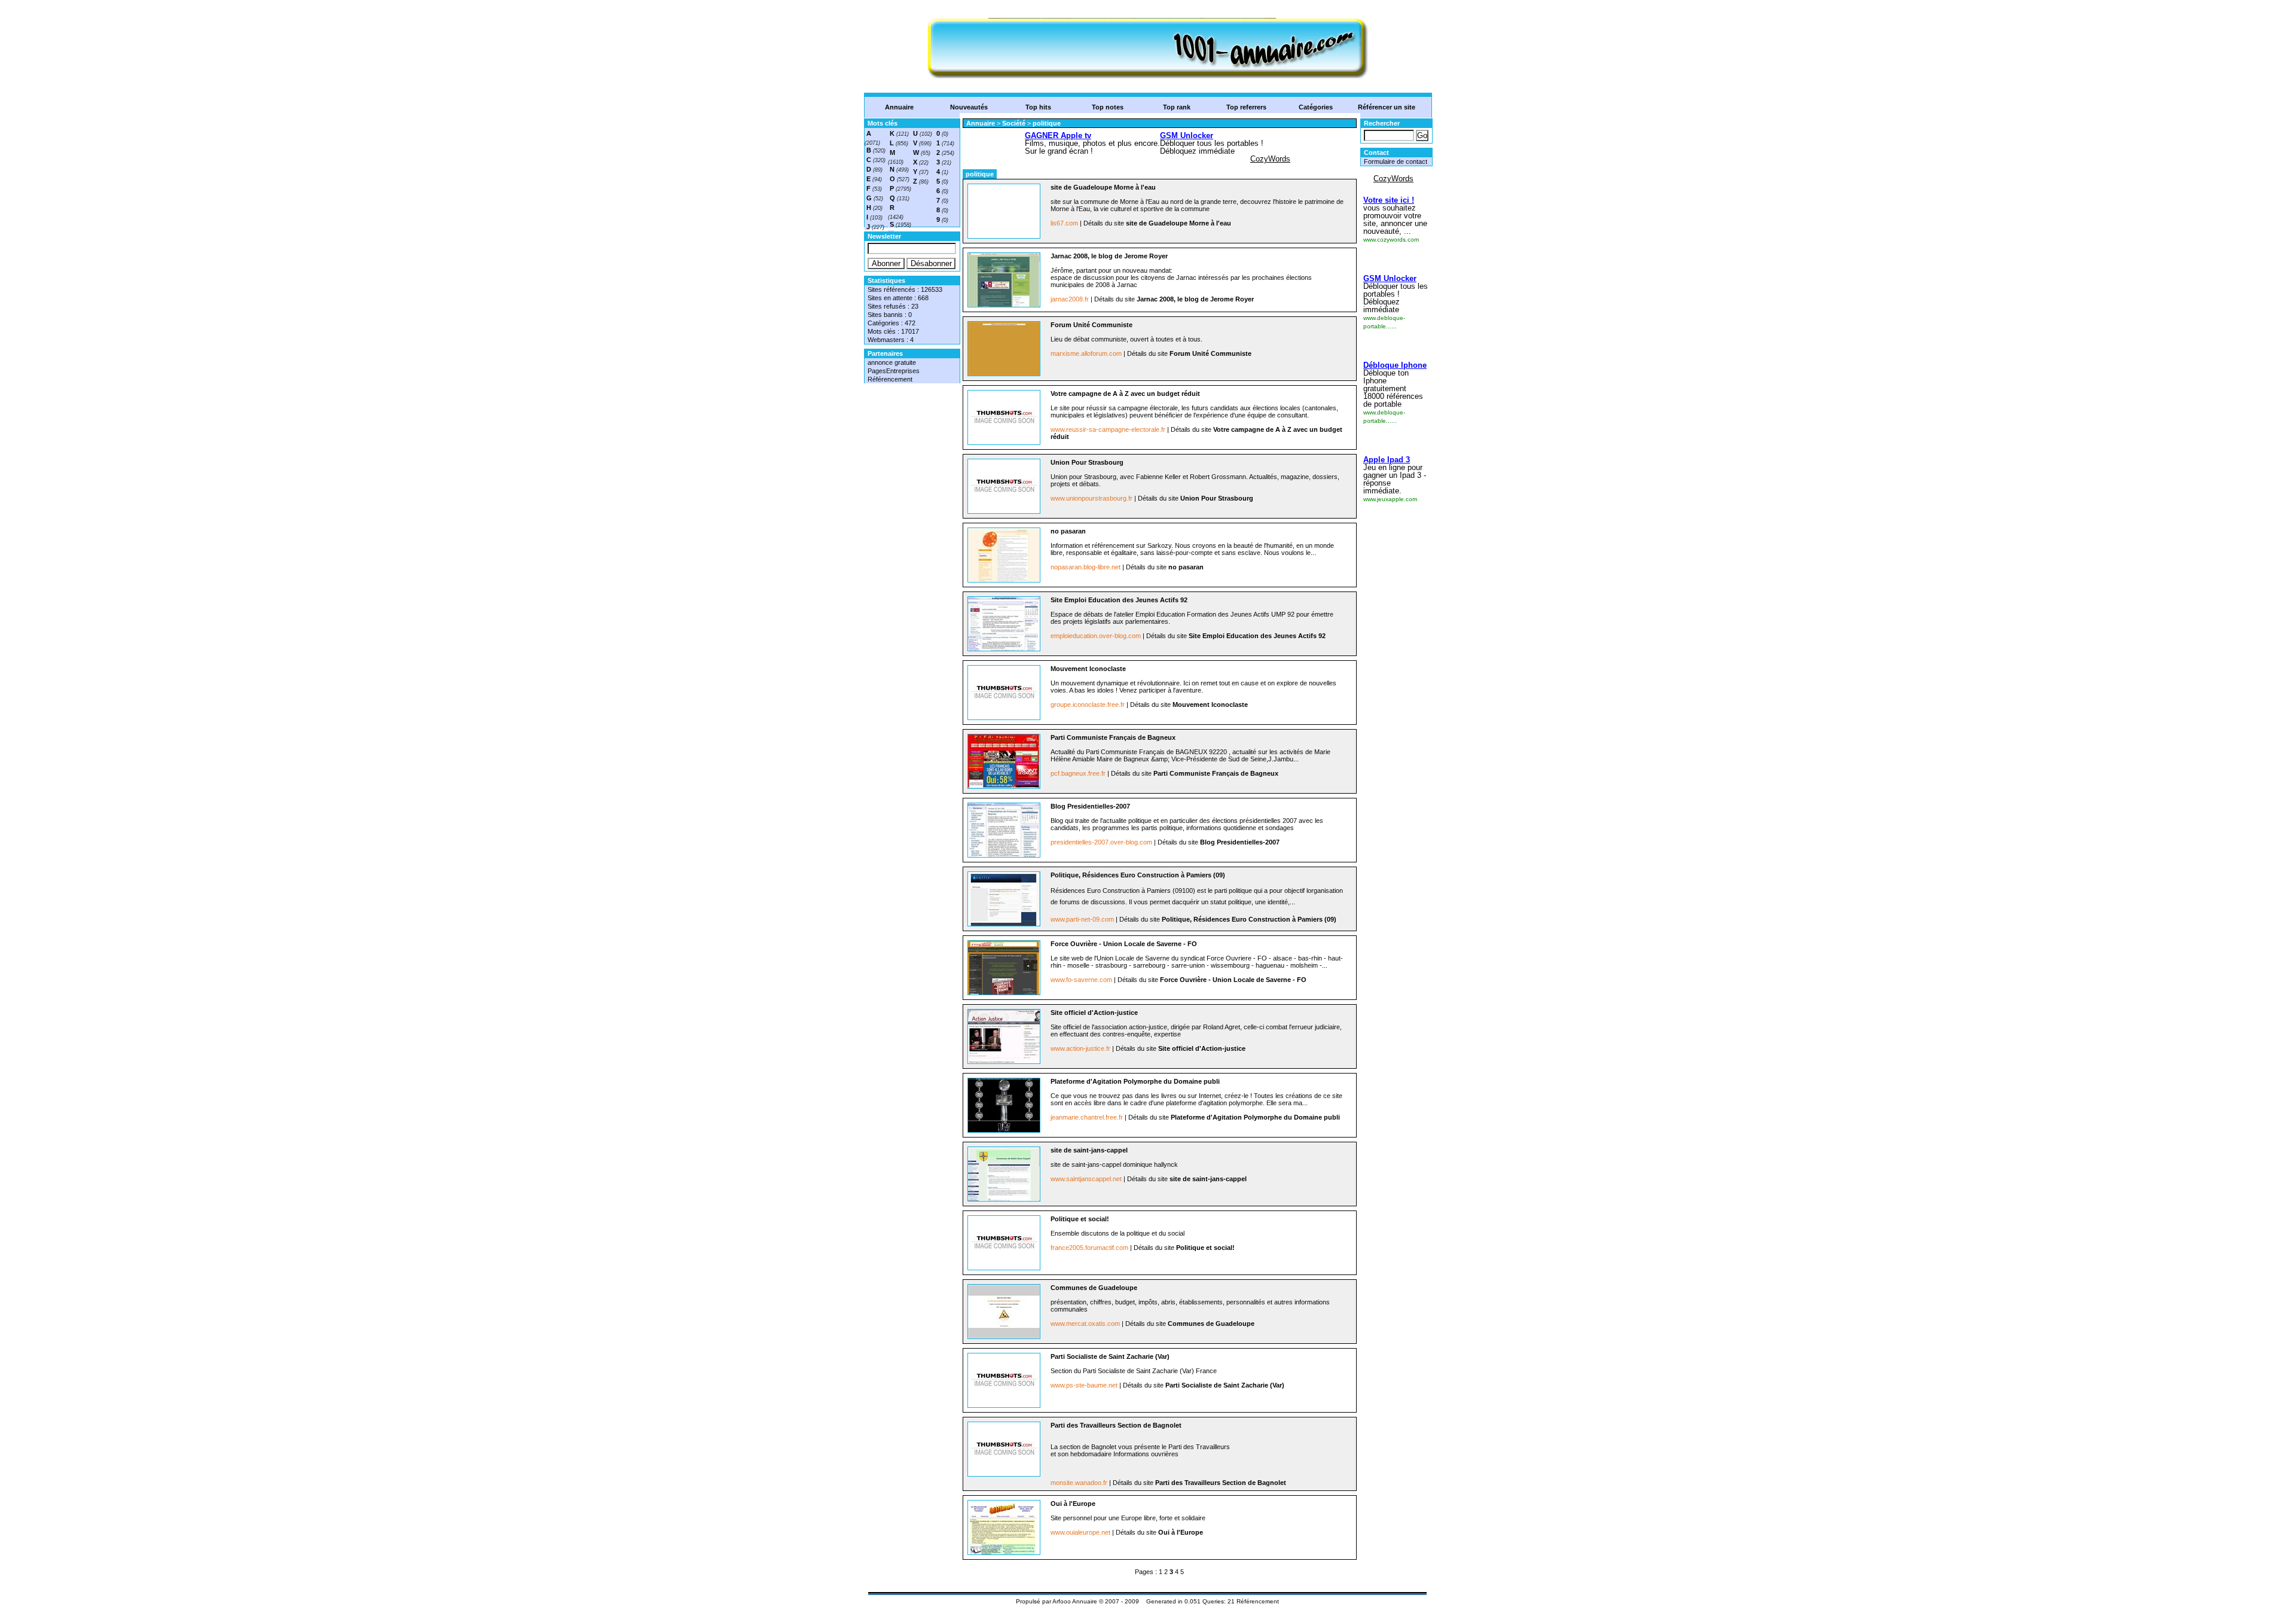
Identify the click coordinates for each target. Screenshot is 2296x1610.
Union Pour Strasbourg (1087, 462)
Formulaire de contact (1396, 161)
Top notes (1108, 107)
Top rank (1177, 107)
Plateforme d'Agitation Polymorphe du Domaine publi (1135, 1081)
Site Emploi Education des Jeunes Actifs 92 (1119, 600)
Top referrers (1246, 107)
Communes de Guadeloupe (1094, 1288)
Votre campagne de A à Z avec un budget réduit (1125, 394)
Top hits (1038, 107)
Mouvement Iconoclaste (1088, 669)
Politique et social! (1080, 1219)
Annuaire (899, 107)
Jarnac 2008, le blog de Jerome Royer (1109, 256)
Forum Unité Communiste (1091, 325)
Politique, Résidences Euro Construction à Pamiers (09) (1138, 875)
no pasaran (1068, 531)
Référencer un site (1387, 107)
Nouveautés (969, 107)
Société (1015, 123)
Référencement (890, 379)
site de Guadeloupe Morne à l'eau (1103, 187)
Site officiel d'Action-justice (1094, 1013)
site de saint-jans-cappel (1089, 1150)
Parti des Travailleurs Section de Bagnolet (1116, 1425)
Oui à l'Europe (1073, 1504)
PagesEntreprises (894, 371)
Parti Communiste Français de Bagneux (1113, 737)
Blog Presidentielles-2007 (1090, 806)
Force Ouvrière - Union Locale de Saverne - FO (1124, 944)
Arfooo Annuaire (1075, 1601)
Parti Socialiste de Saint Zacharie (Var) (1110, 1356)
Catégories (1316, 107)
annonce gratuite (892, 362)
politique (1047, 123)
